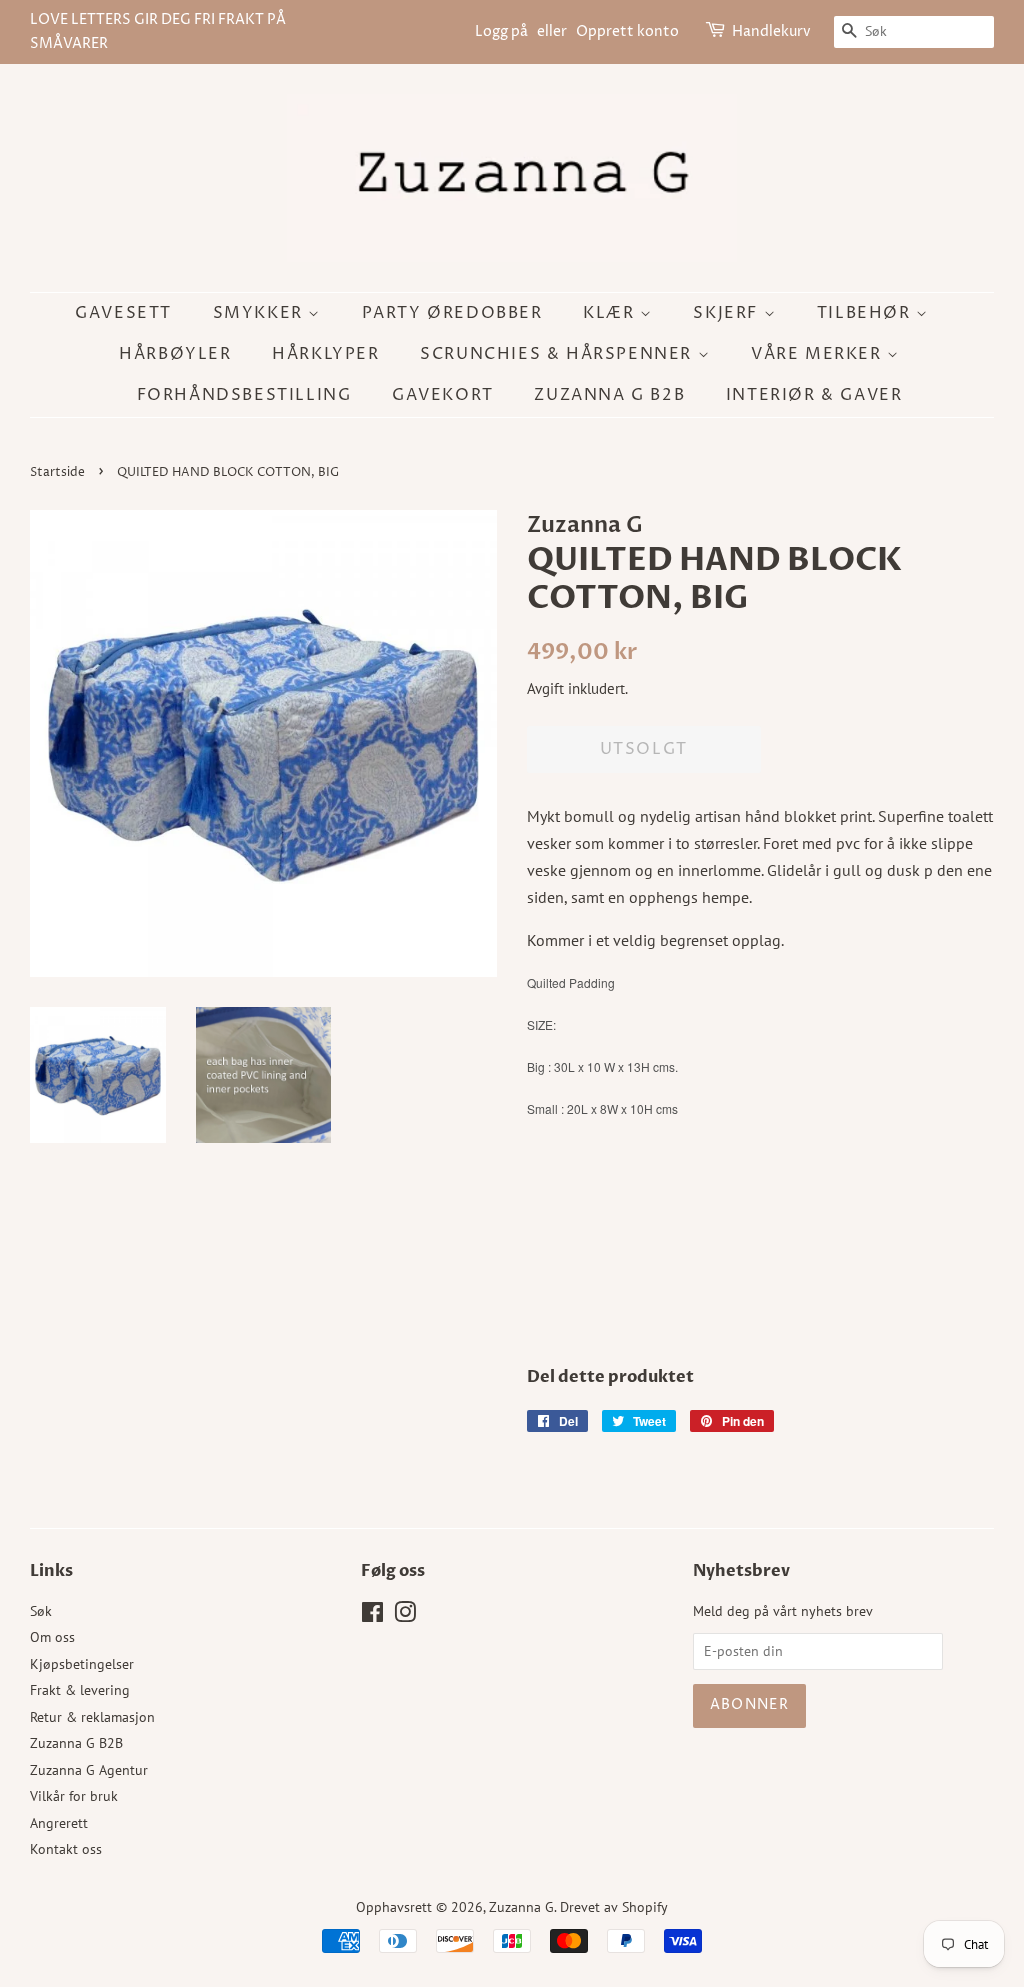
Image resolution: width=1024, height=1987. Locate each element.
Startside (57, 472)
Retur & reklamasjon (92, 1717)
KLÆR (611, 313)
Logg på (501, 31)
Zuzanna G (521, 1907)
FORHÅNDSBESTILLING (244, 395)
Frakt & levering (80, 1690)
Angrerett (59, 1823)
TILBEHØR (866, 313)
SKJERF (728, 313)
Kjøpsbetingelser (82, 1664)
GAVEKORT (443, 395)
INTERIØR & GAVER (814, 395)
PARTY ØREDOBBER (452, 313)
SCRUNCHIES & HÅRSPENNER (558, 354)
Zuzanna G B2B (609, 395)
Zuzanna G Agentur (89, 1770)
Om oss (52, 1637)
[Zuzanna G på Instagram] (405, 1616)
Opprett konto (627, 31)
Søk (41, 1611)
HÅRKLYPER (325, 354)
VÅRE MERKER (819, 354)
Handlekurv (771, 31)
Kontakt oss (66, 1849)
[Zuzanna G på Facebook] (372, 1616)
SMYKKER (261, 313)
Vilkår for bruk (74, 1796)
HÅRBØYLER (175, 354)
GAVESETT (123, 313)
